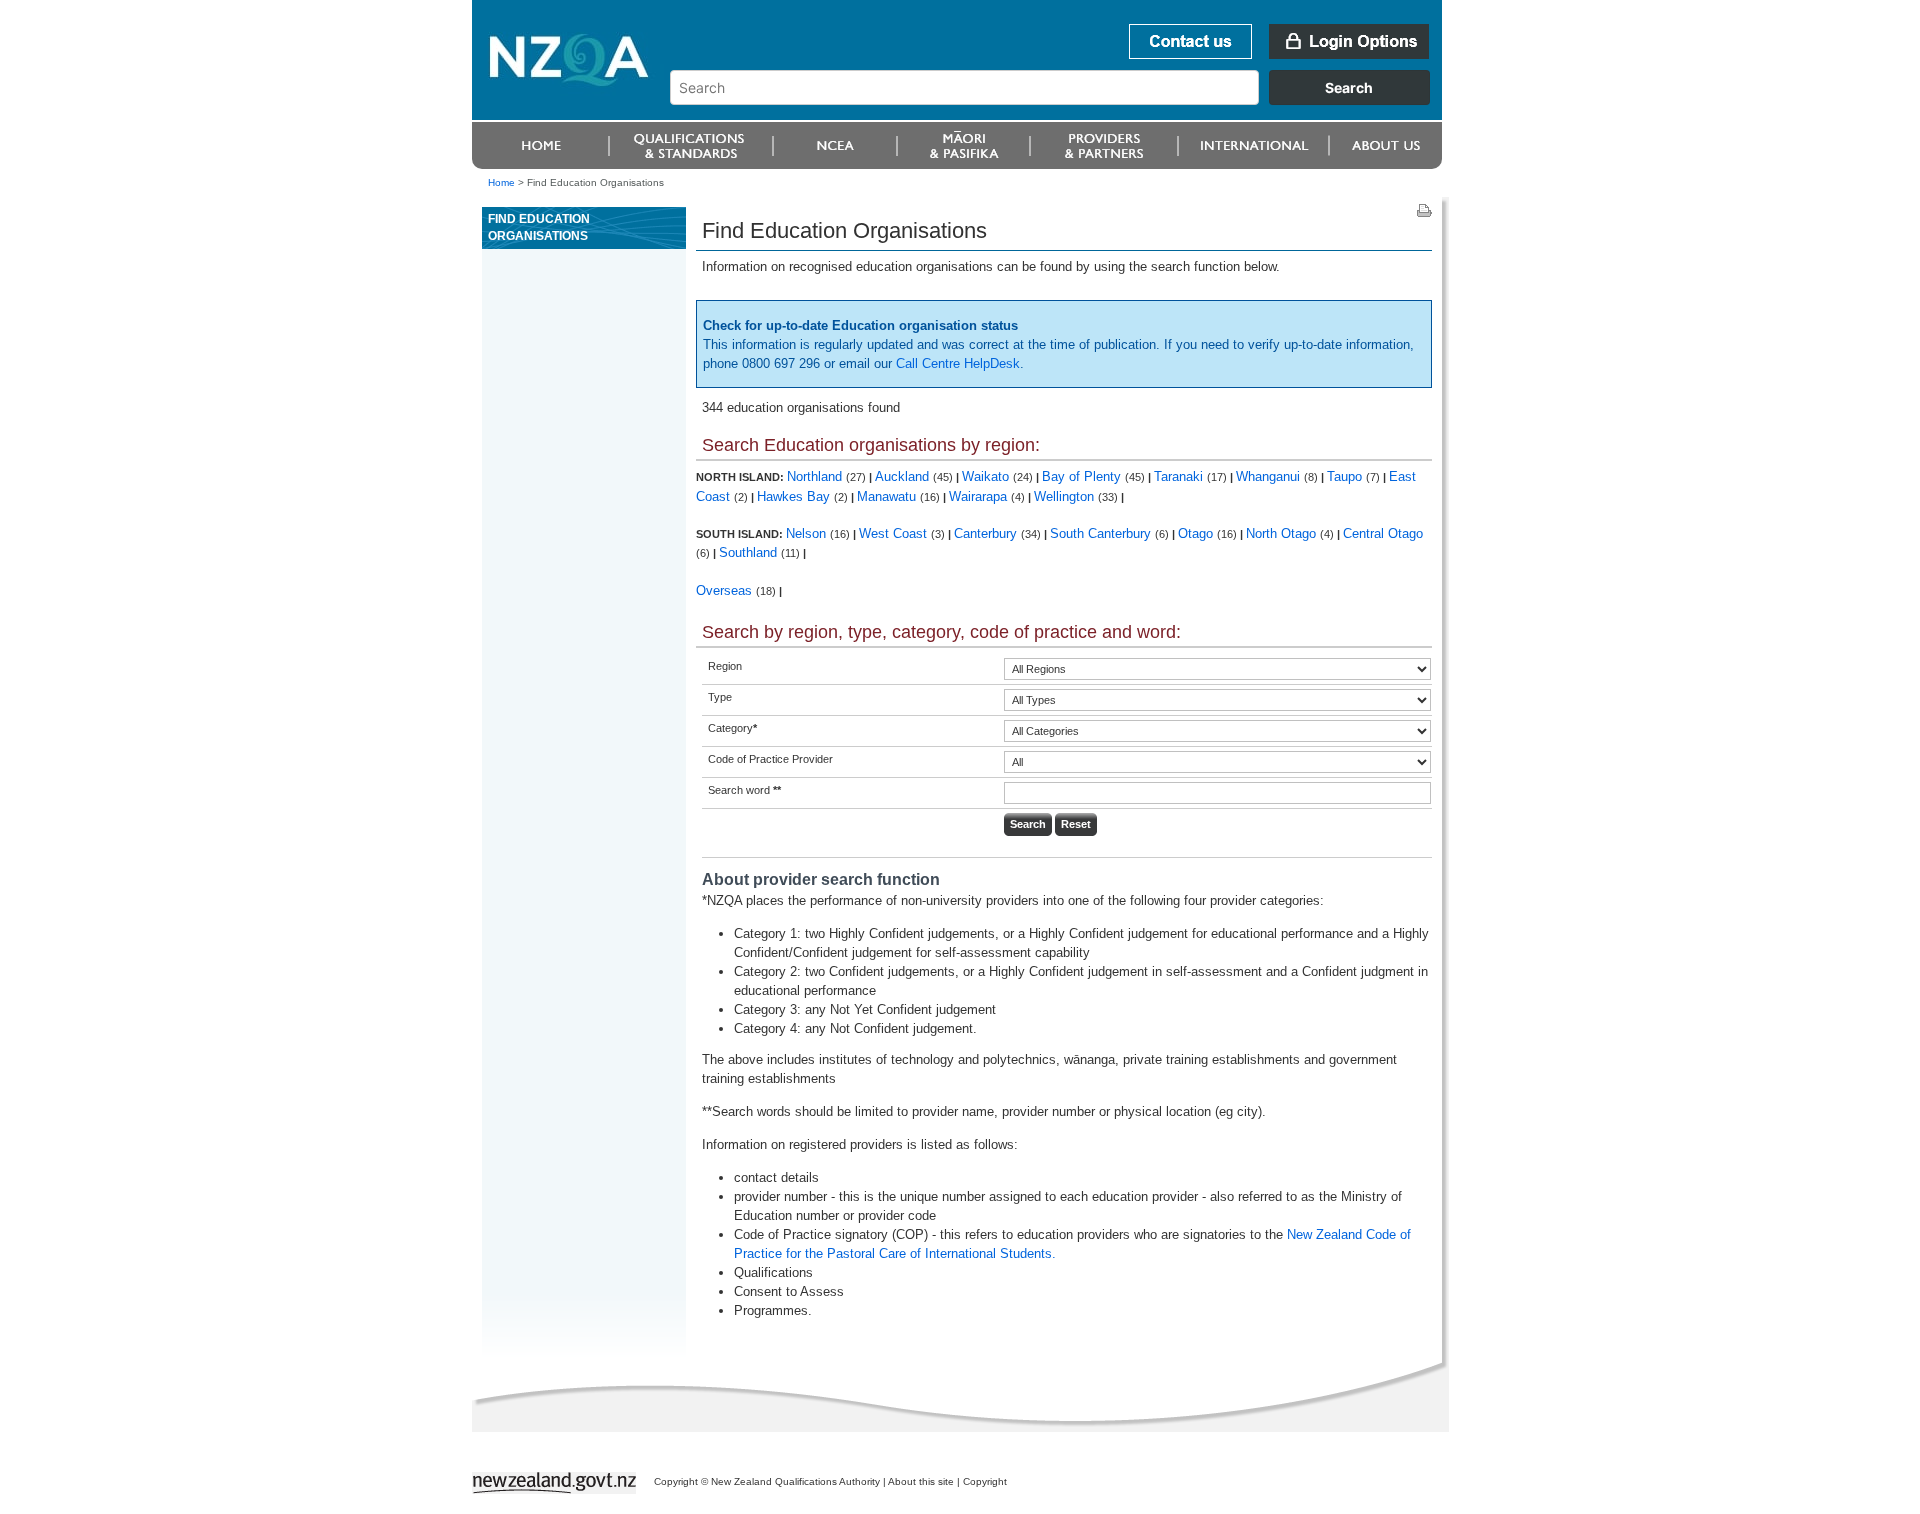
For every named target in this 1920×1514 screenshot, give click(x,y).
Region (725, 666)
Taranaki (1180, 476)
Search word (744, 790)
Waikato (987, 476)
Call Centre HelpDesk (958, 363)
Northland (816, 476)
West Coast (895, 533)
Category (732, 728)
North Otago (1283, 533)
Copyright (985, 1481)
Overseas (726, 590)
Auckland (904, 476)
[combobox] (1059, 100)
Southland (750, 552)
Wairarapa (980, 496)
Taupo (1346, 476)
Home (501, 182)
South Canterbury (1102, 533)
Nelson (808, 533)
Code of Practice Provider (770, 759)
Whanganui (1270, 476)
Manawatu (888, 496)
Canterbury (987, 533)
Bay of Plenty (1083, 476)
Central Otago (1383, 533)
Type (720, 697)
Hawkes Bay (795, 496)
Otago (1197, 533)
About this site (921, 1481)
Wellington (1066, 496)
